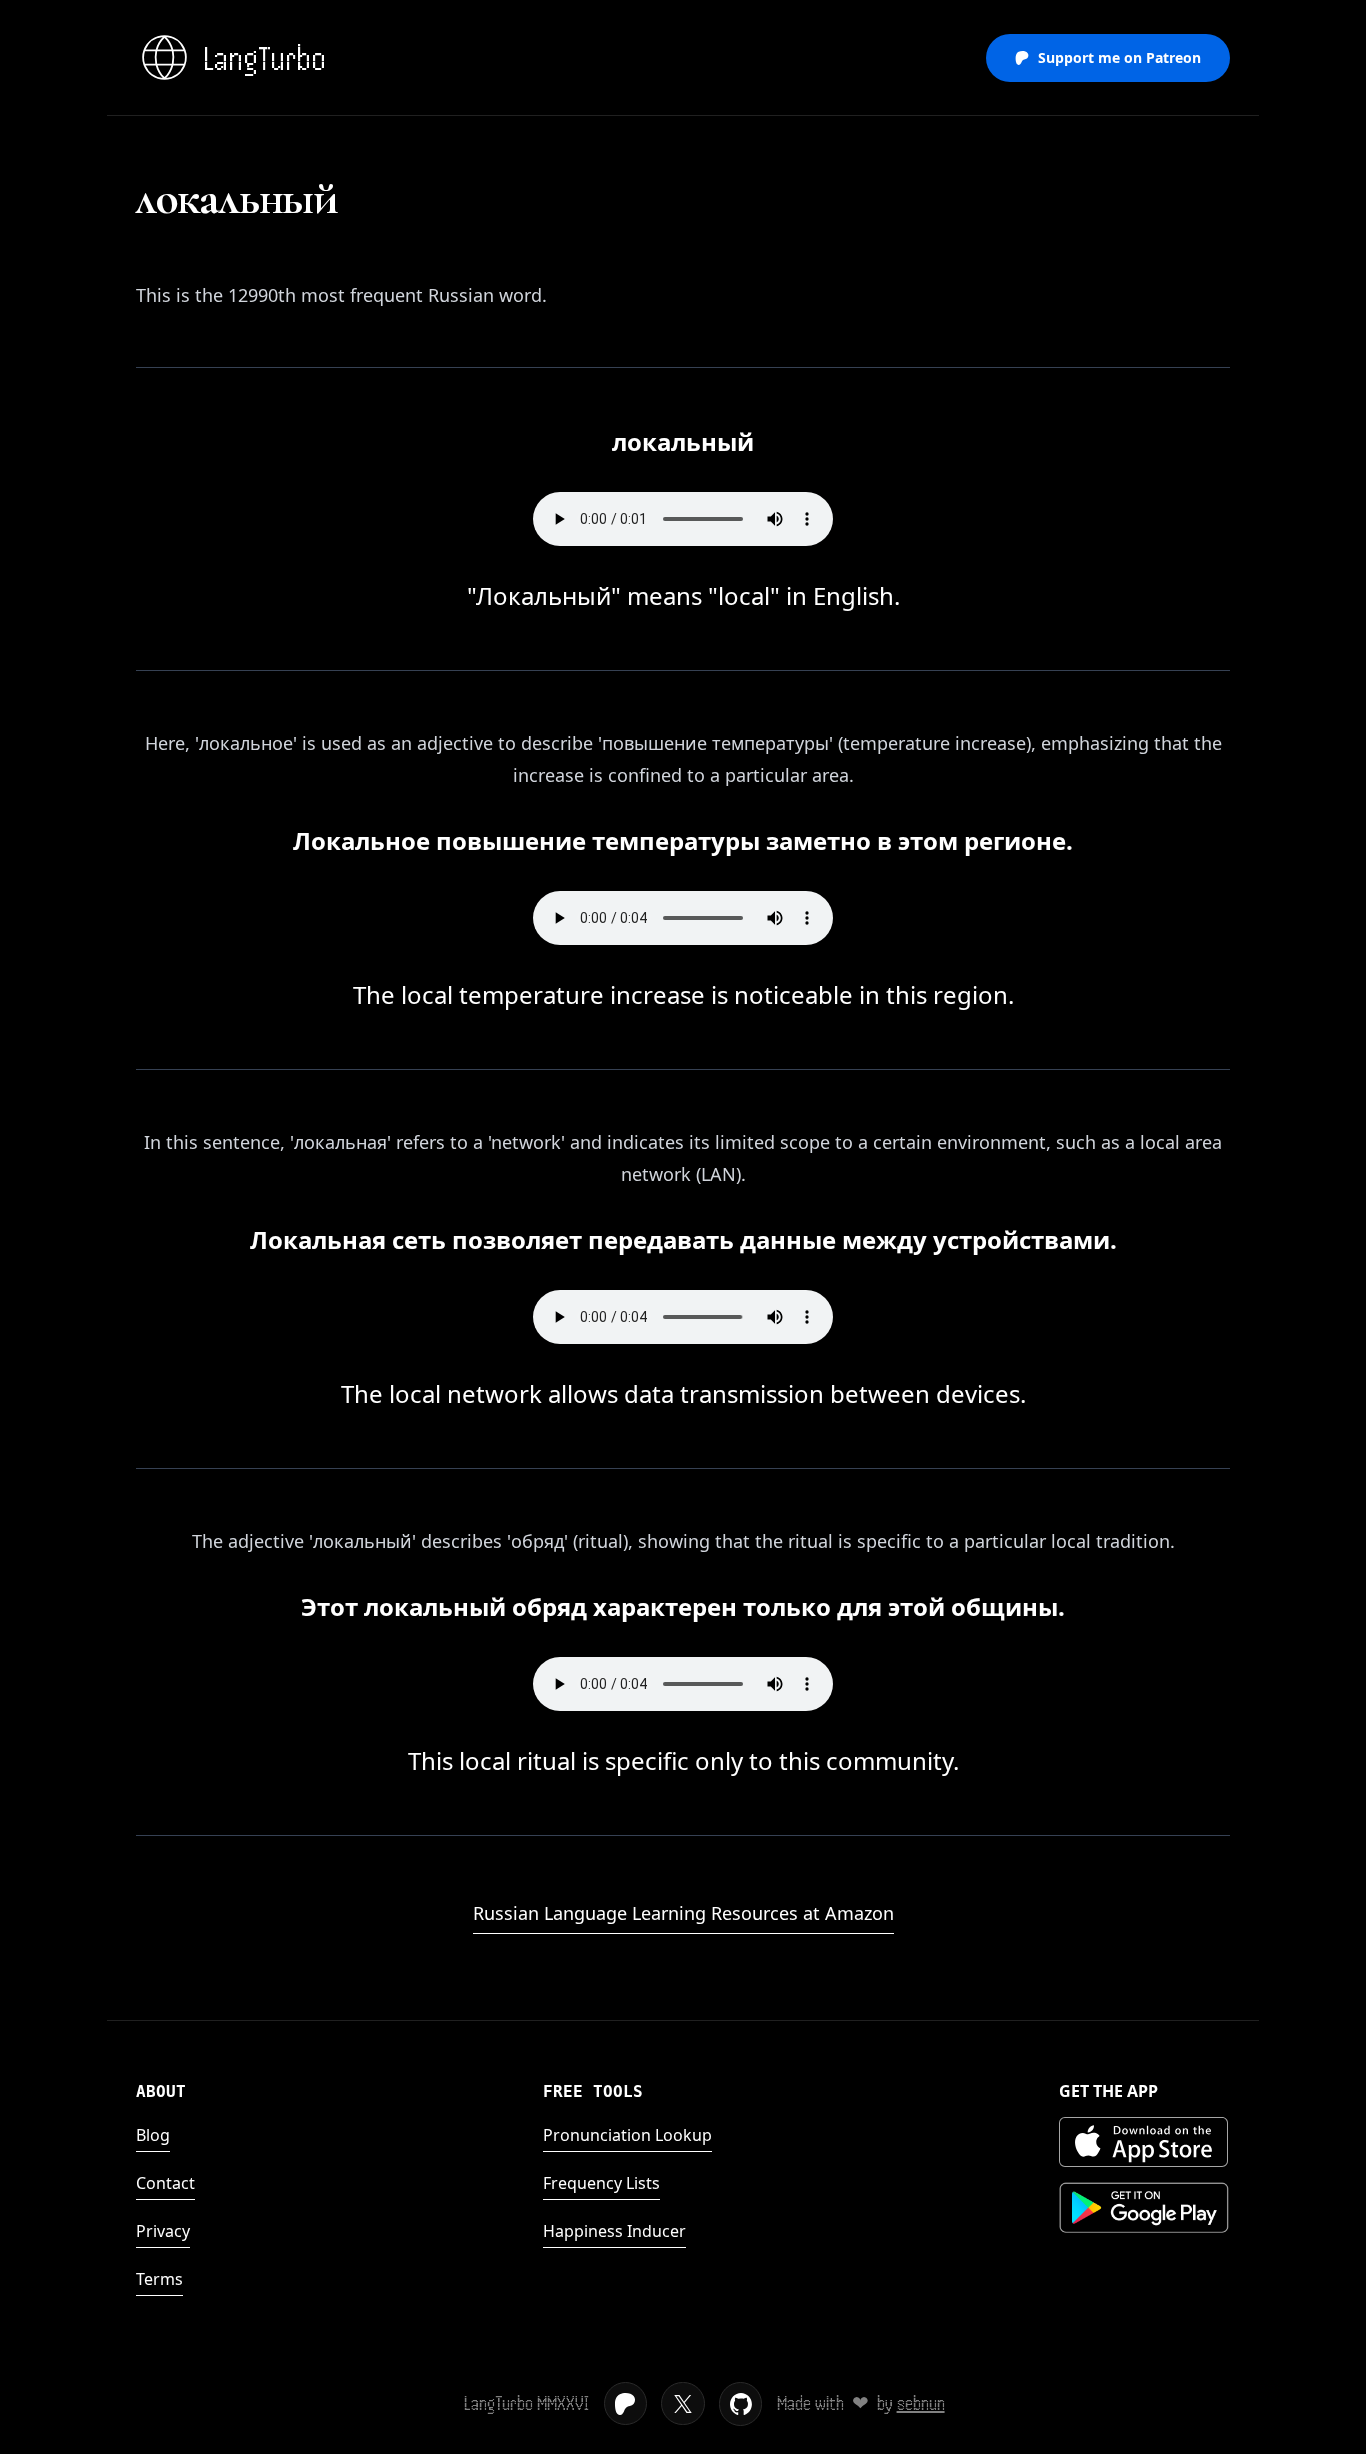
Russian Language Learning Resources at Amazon (683, 1913)
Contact (165, 2183)
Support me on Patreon (1119, 57)
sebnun (921, 2403)
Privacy (163, 2231)
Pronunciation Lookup (627, 2135)
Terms (159, 2279)
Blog (153, 2135)
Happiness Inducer (614, 2231)
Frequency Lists (601, 2183)
